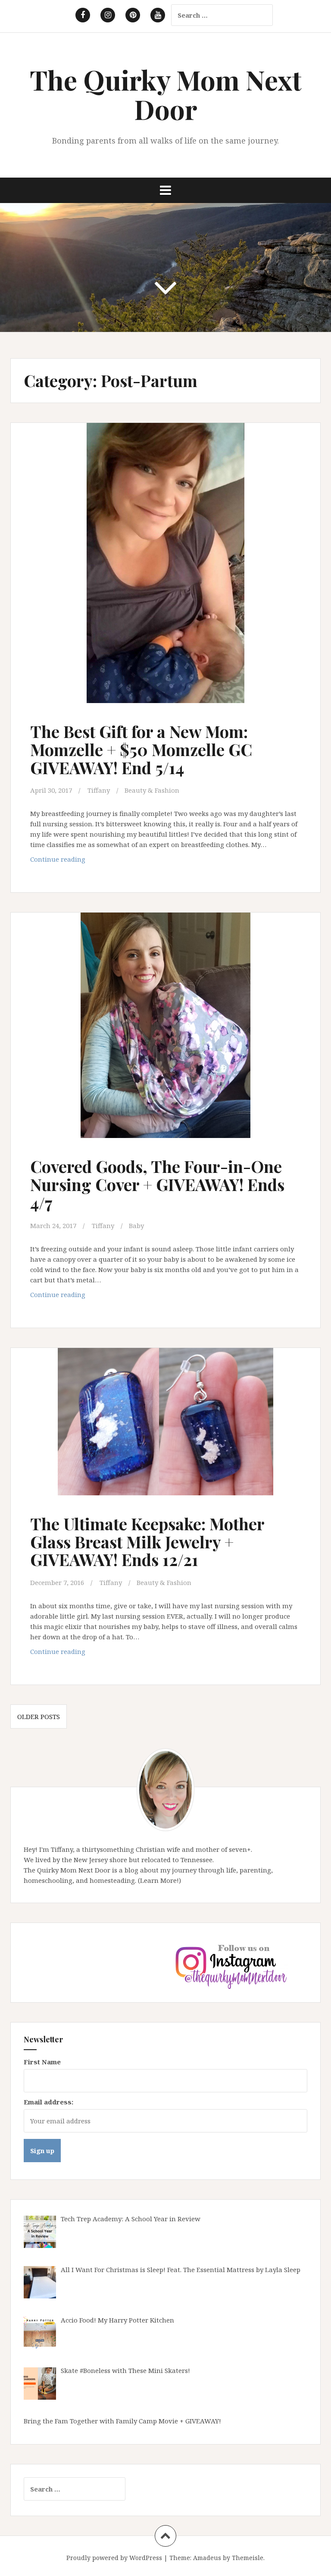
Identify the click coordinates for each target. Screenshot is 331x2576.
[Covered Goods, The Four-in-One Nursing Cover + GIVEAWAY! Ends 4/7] (165, 1027)
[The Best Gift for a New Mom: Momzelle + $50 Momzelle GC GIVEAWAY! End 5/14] (165, 560)
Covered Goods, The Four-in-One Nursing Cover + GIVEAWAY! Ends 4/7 (157, 1184)
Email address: (48, 2102)
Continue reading (75, 861)
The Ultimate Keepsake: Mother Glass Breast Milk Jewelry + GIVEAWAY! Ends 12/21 (147, 1542)
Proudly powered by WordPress (114, 2558)
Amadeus (207, 2558)
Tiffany (99, 790)
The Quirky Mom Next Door (166, 94)
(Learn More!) (159, 1880)
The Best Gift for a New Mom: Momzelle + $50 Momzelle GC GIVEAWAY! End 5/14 (141, 749)
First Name (42, 2062)
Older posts (39, 1716)
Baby (136, 1225)
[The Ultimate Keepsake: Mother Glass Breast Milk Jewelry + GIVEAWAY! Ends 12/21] (165, 1429)
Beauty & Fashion (152, 790)
